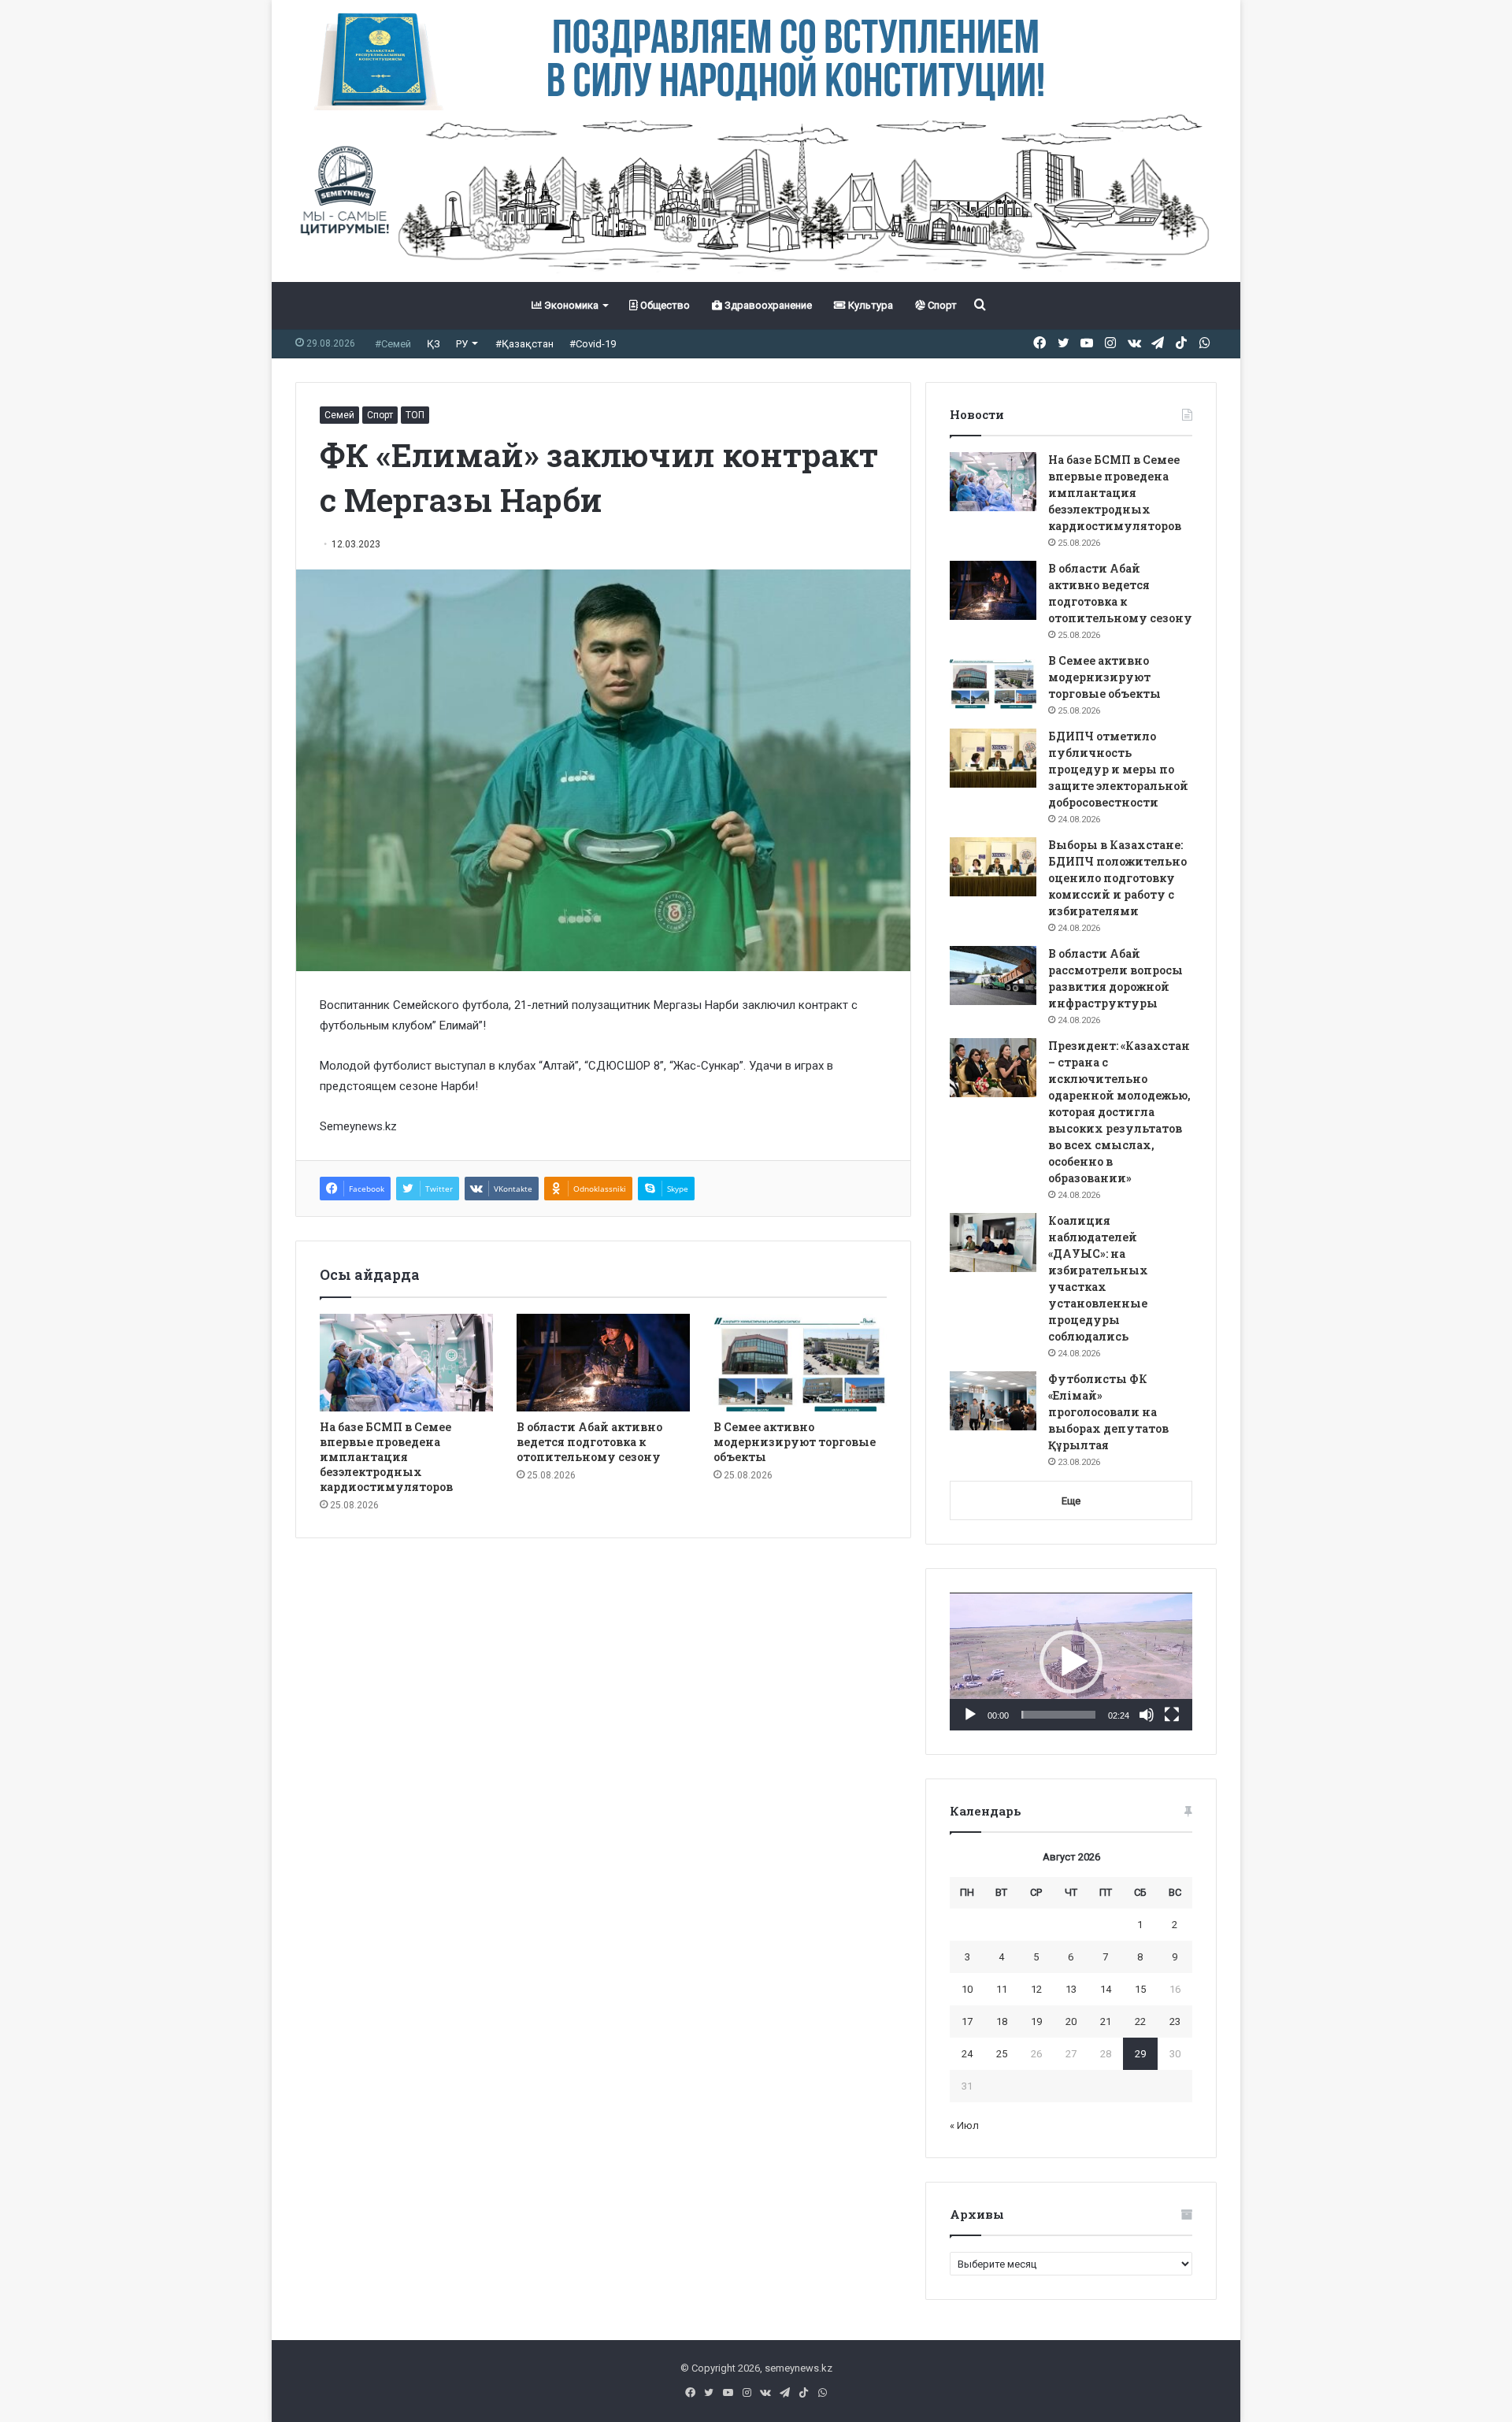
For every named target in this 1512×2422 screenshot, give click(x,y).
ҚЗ (434, 344)
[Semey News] (756, 196)
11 (1002, 1989)
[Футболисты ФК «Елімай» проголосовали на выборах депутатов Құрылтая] (993, 1401)
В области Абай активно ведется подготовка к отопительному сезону (589, 1442)
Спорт (941, 305)
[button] (1071, 1662)
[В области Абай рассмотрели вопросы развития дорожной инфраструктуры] (993, 975)
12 (1036, 1989)
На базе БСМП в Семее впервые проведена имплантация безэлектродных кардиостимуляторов (386, 1457)
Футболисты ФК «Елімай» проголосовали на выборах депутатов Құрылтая (1108, 1412)
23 (1175, 2021)
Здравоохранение (767, 305)
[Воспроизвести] (970, 1715)
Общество (664, 305)
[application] (1071, 1662)
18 (1002, 2021)
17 (967, 2021)
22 (1140, 2021)
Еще (1071, 1501)
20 (1071, 2021)
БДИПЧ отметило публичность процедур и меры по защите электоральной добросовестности (1118, 769)
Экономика (570, 305)
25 (1002, 2054)
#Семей (393, 344)
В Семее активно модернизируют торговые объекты (795, 1442)
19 (1036, 2021)
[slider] (1058, 1715)
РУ (462, 344)
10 (967, 1989)
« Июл (964, 2125)
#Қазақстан (524, 344)
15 (1140, 1989)
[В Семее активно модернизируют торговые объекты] (800, 1363)
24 (967, 2054)
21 (1106, 2021)
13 (1071, 1989)
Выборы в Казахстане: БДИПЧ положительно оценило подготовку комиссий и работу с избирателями (1117, 878)
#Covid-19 (593, 344)
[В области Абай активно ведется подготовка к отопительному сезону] (603, 1363)
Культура (869, 305)
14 (1106, 1989)
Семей (339, 415)
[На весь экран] (1172, 1715)
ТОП (415, 415)
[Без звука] (1147, 1715)
